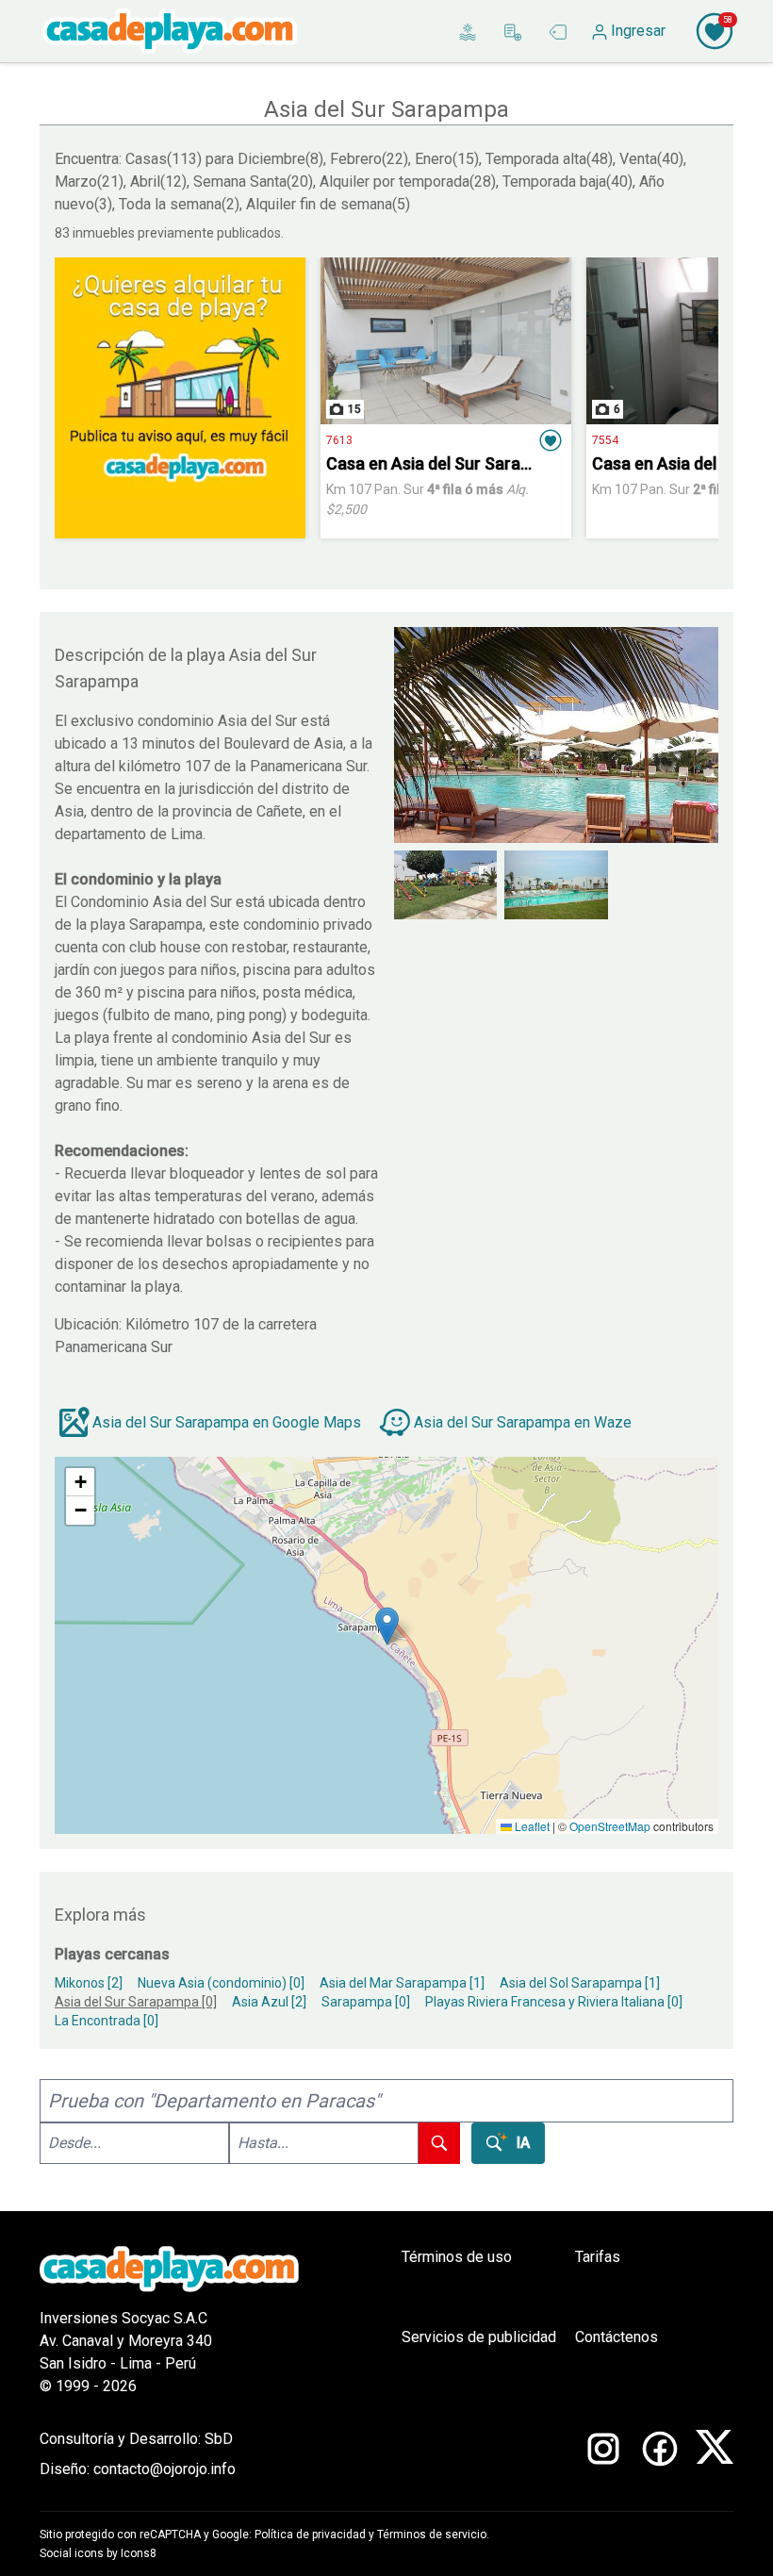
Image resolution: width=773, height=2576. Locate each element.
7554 (605, 440)
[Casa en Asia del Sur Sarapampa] (446, 341)
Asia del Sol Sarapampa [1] (580, 1983)
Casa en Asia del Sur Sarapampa (449, 463)
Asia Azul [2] (269, 2002)
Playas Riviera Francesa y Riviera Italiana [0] (554, 2002)
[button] (551, 440)
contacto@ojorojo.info (164, 2469)
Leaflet (531, 1826)
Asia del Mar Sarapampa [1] (402, 1983)
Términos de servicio (432, 2535)
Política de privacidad (310, 2535)
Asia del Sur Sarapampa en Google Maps (227, 1422)
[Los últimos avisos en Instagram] (603, 2454)
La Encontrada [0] (107, 2021)
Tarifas (598, 2257)
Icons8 (139, 2553)
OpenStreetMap (610, 1826)
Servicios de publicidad (479, 2337)
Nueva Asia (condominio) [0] (221, 1983)
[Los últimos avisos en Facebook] (660, 2454)
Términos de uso (457, 2257)
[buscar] (439, 2143)
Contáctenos (617, 2337)
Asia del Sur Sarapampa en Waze (523, 1422)
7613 (339, 440)
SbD (219, 2439)
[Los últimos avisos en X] (715, 2454)
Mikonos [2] (89, 1983)
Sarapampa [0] (366, 2002)
